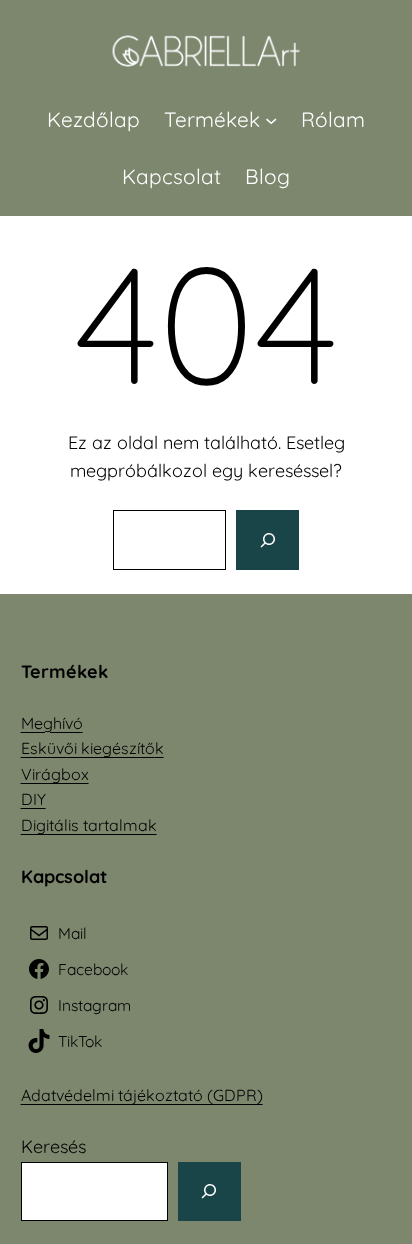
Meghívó (52, 723)
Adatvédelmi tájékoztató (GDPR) (142, 1095)
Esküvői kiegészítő (88, 748)
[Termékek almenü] (271, 119)
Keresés (53, 1146)
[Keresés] (267, 540)
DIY (33, 799)
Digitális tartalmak (89, 825)
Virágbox (55, 774)
